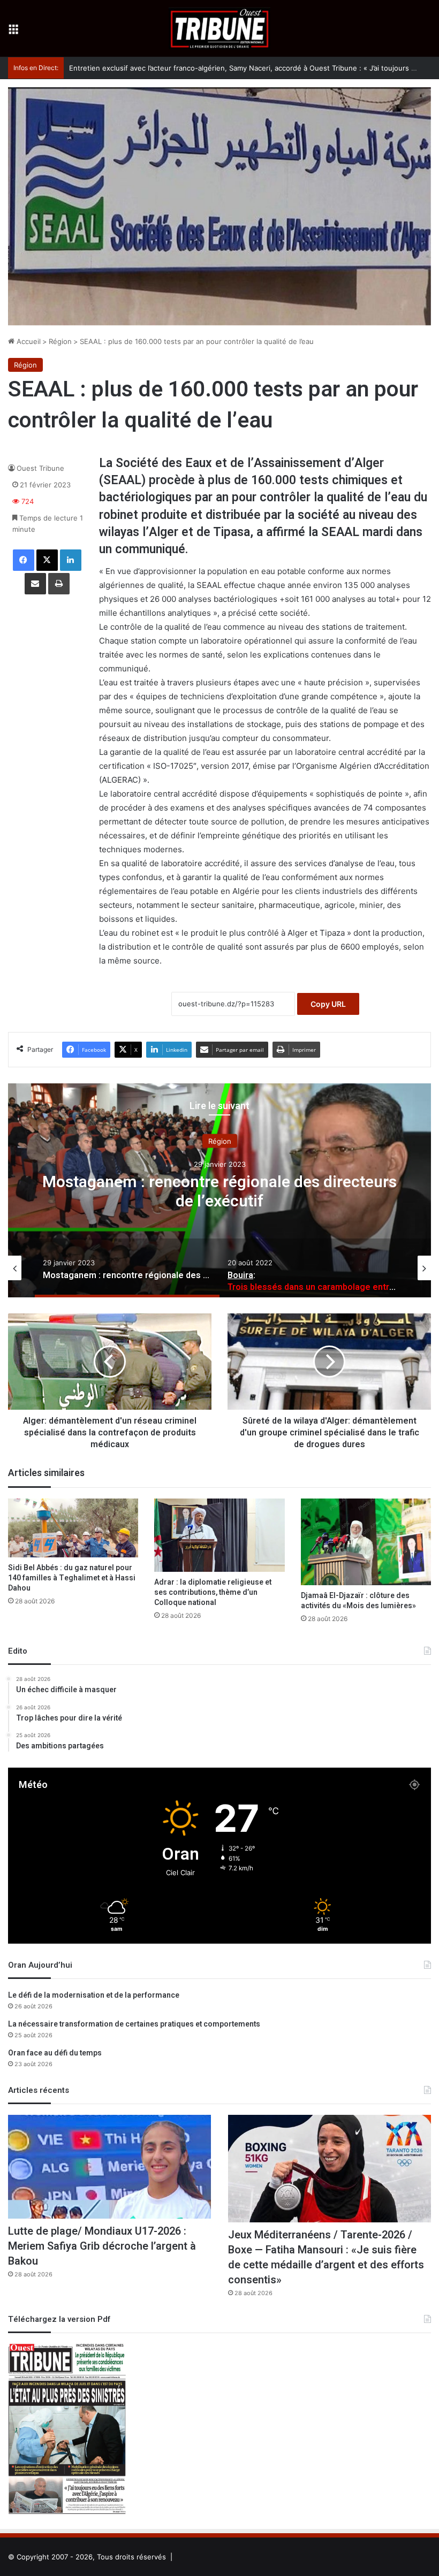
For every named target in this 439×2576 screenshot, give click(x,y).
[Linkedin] (71, 560)
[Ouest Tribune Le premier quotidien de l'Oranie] (219, 28)
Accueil (28, 341)
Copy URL (328, 1004)
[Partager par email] (35, 584)
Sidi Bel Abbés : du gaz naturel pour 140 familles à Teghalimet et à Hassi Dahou (72, 1578)
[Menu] (13, 32)
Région (60, 341)
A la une (220, 1141)
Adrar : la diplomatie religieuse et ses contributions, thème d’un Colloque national (213, 1592)
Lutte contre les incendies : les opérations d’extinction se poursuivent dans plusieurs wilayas (225, 68)
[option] (219, 1190)
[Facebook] (24, 560)
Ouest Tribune (40, 468)
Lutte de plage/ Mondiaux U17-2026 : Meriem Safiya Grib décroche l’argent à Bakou (102, 2246)
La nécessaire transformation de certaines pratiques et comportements (134, 2024)
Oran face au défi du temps (55, 2053)
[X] (47, 560)
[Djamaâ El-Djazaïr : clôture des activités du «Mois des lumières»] (366, 1542)
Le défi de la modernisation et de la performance (94, 1995)
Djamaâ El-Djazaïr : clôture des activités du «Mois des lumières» (358, 1601)
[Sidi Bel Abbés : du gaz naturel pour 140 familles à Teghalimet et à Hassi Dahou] (73, 1528)
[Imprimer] (59, 584)
